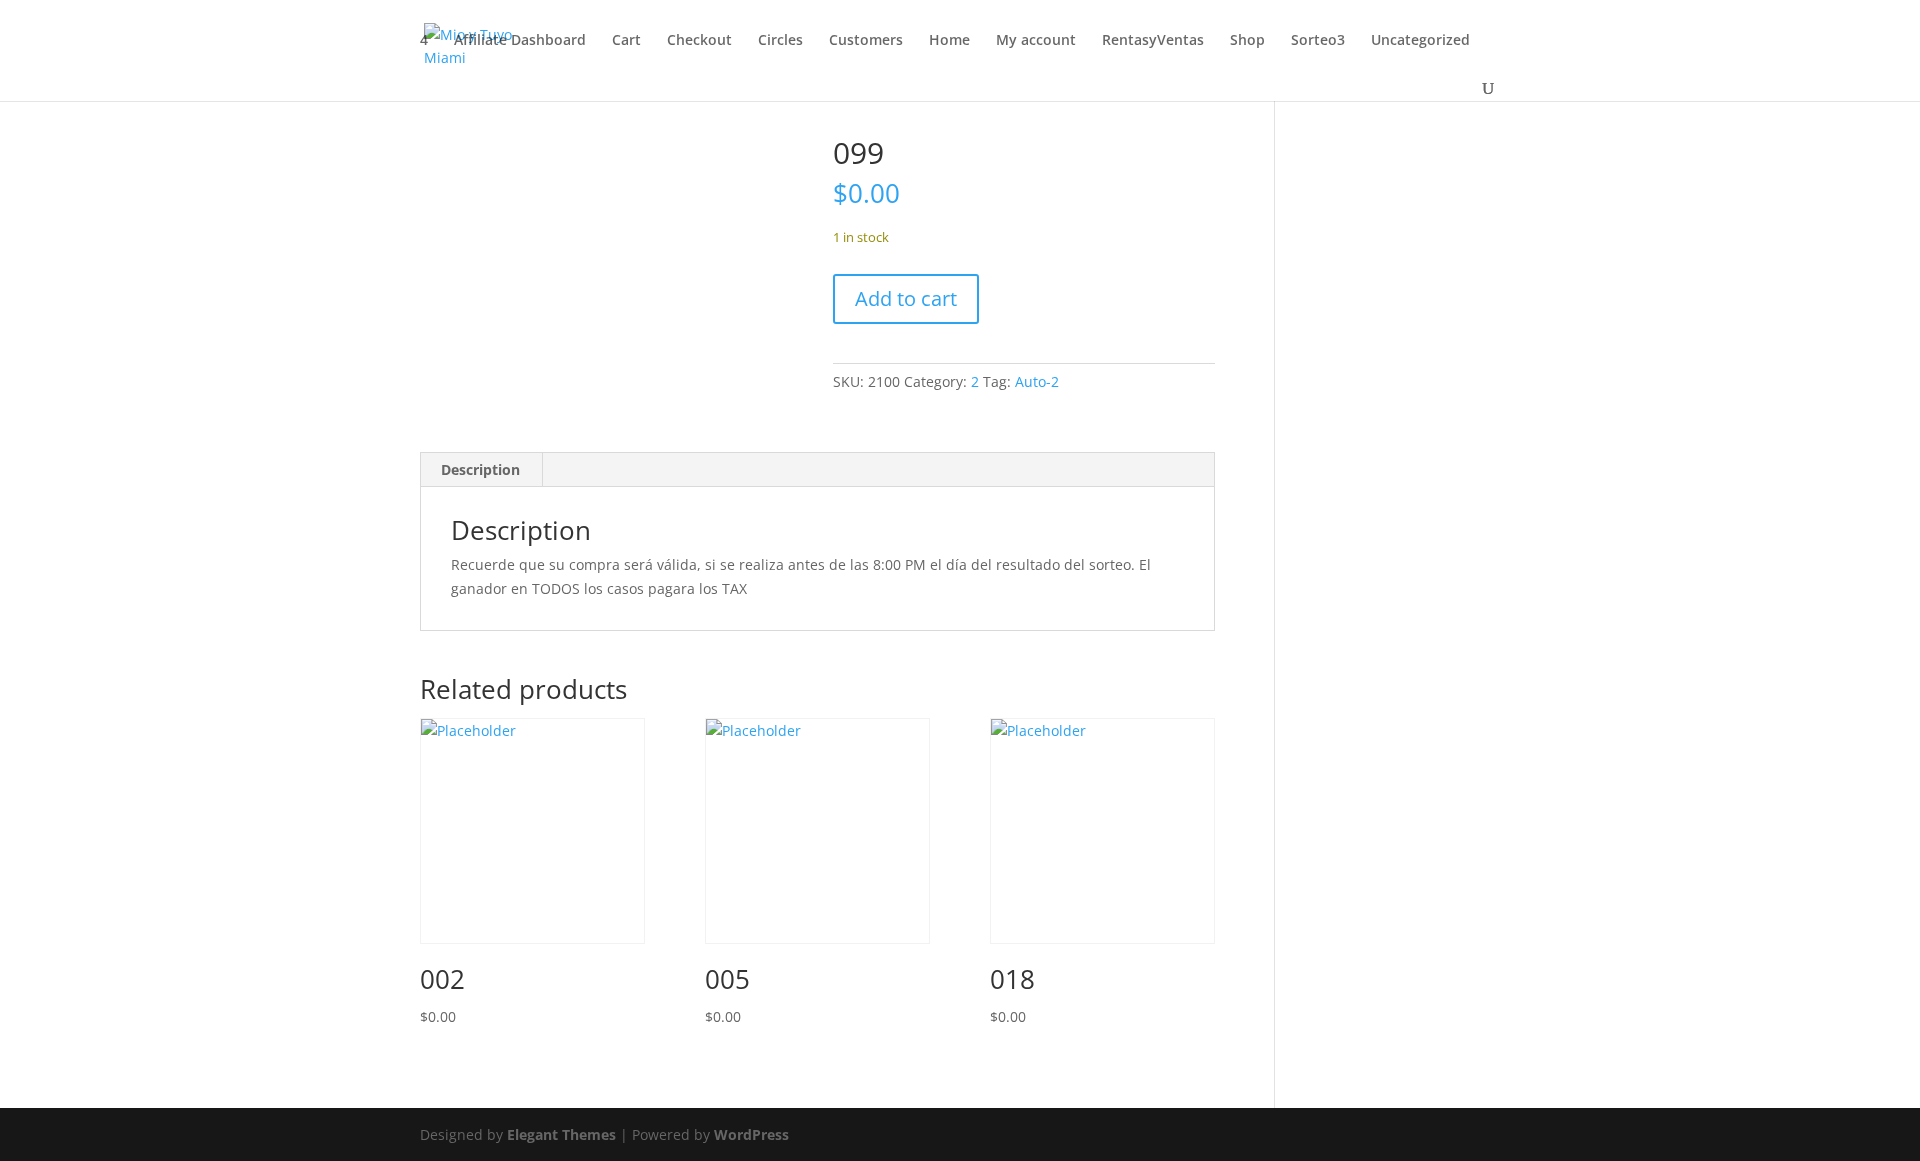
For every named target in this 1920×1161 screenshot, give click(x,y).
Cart (626, 41)
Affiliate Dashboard (520, 41)
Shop (1247, 41)
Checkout (699, 41)
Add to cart (906, 298)
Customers (866, 41)
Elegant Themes (561, 1134)
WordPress (751, 1134)
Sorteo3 (1318, 41)
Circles (780, 41)
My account (1036, 41)
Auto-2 (1037, 381)
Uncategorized (1420, 41)
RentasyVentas (1153, 41)
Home (949, 41)
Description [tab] (480, 469)
